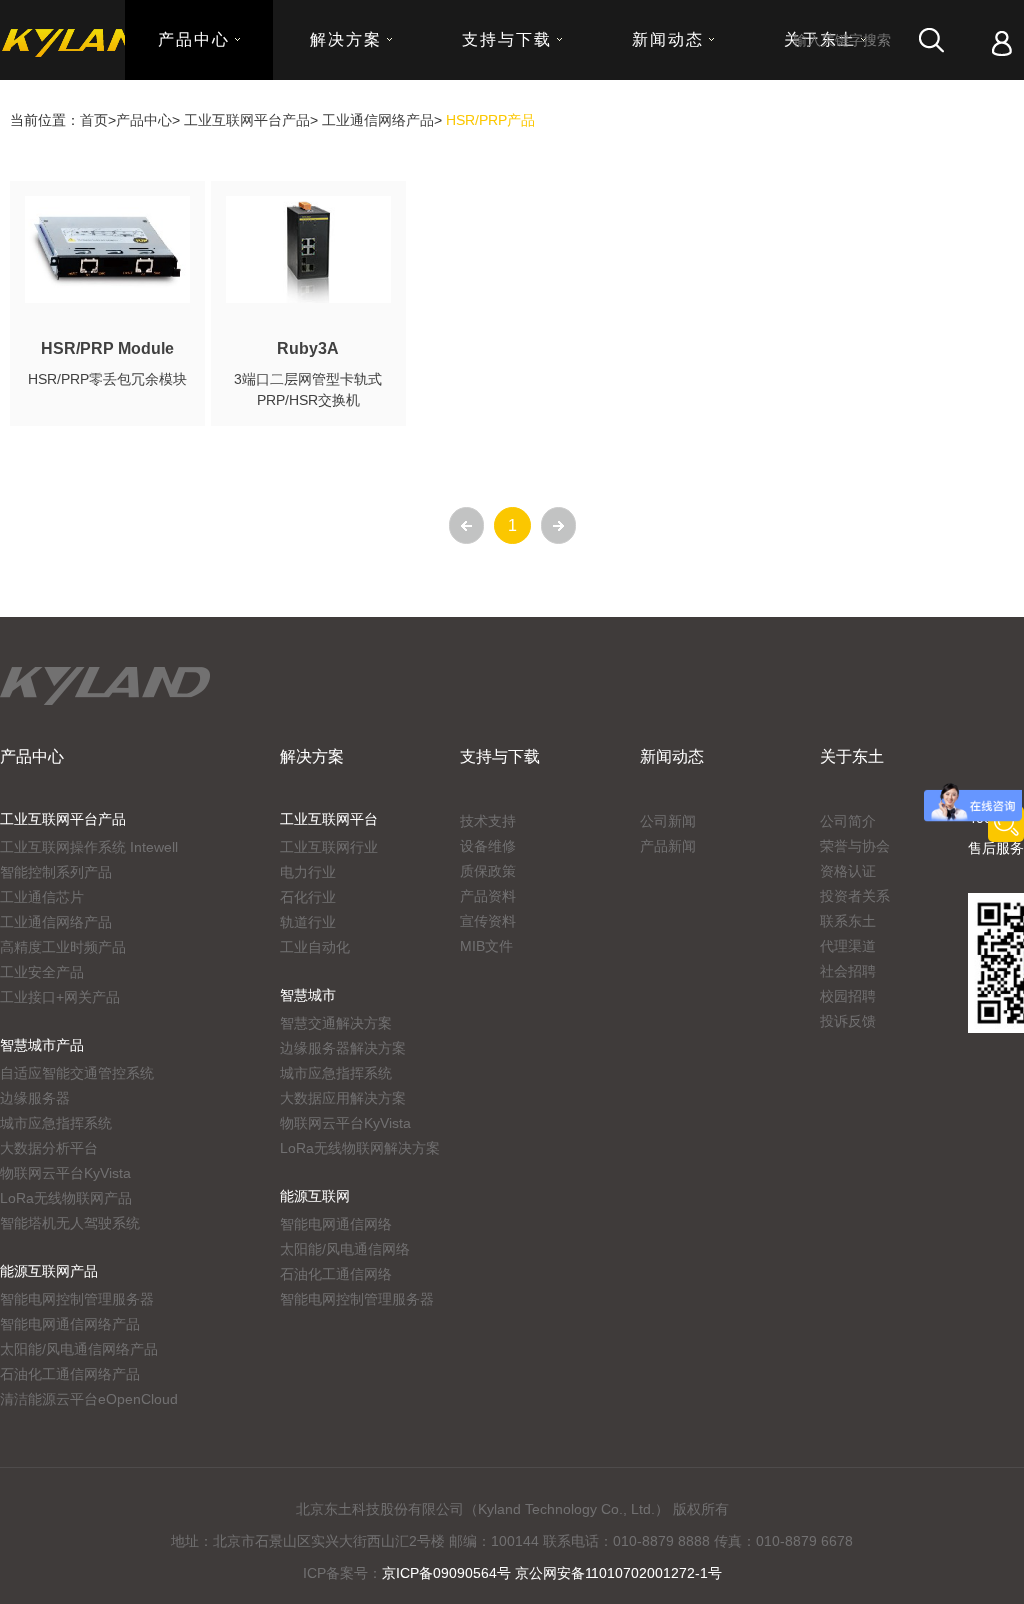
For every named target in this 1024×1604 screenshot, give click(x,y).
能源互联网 (315, 1196)
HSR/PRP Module (107, 348)
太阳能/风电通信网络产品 (79, 1349)
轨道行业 (308, 922)
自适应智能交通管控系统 (77, 1073)
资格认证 (848, 871)
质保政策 (488, 871)
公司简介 (848, 821)
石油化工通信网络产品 (70, 1374)
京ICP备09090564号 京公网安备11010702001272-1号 (552, 1573)
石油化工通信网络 (336, 1274)
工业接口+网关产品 (60, 997)
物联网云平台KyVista (65, 1173)
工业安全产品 (42, 972)
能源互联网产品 (49, 1271)
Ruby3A (308, 348)
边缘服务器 (35, 1098)
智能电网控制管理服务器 (77, 1299)
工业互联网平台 (329, 819)
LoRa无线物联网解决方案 (360, 1148)
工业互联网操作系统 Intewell (89, 847)
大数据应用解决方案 (343, 1098)
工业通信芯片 (42, 897)
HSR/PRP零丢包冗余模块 (107, 379)
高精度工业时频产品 (63, 947)
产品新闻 (668, 846)
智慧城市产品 (42, 1045)
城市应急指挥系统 (56, 1123)
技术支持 (488, 821)
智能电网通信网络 (336, 1224)
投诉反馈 (848, 1021)
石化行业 (308, 897)
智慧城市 (308, 995)
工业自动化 (315, 947)
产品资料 (488, 896)
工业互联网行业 (329, 847)
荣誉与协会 (855, 846)
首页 (94, 120)
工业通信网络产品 (378, 120)
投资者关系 (855, 896)
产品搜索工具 (1006, 824)
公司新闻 (668, 821)
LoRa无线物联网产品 (66, 1198)
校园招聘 (848, 996)
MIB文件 (486, 946)
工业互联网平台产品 (247, 120)
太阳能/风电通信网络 (345, 1249)
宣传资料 (488, 921)
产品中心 (144, 120)
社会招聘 (848, 971)
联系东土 (848, 921)
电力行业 (308, 872)
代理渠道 (848, 946)
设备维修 (488, 846)
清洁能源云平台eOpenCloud (89, 1399)
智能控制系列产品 (56, 872)
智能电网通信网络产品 (70, 1324)
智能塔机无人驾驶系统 (70, 1223)
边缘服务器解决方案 (343, 1048)
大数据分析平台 (49, 1148)
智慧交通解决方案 (336, 1023)
